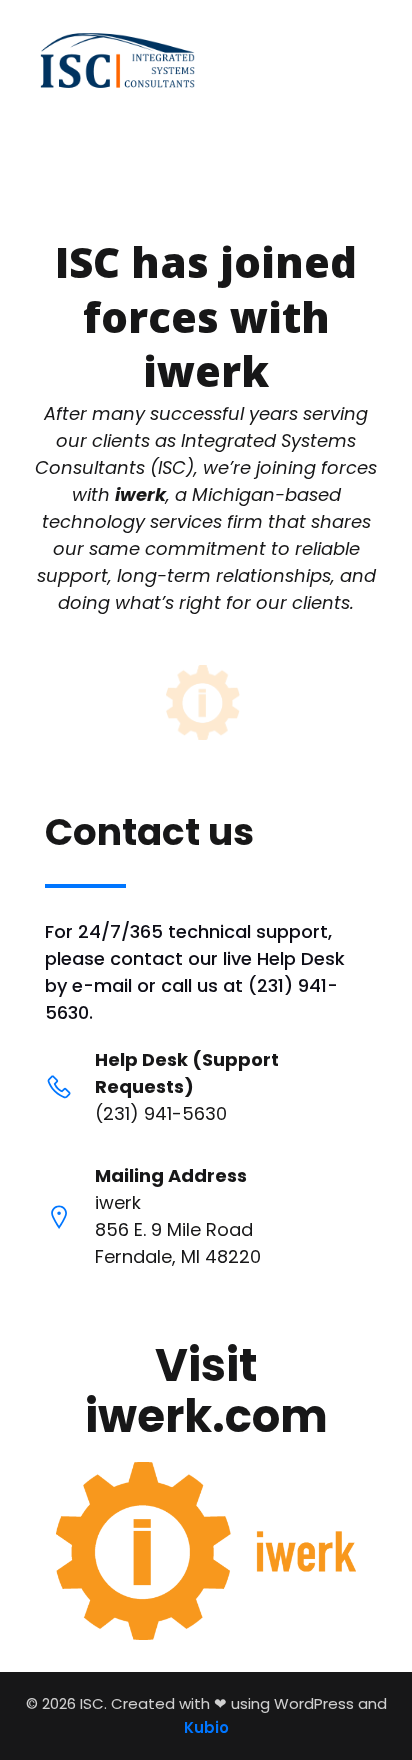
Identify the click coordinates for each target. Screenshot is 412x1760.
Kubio (206, 1727)
